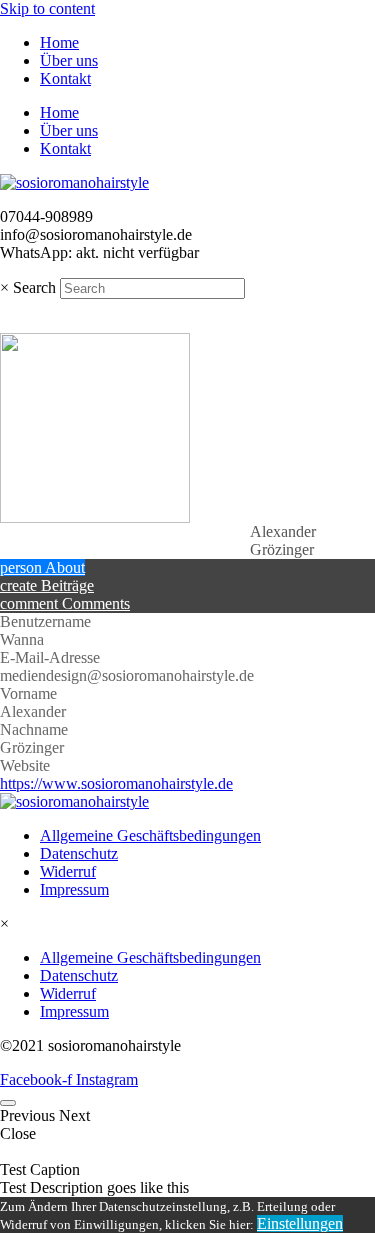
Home (59, 42)
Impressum (74, 889)
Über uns (69, 60)
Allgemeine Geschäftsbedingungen (150, 835)
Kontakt (65, 78)
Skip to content (47, 8)
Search (34, 287)
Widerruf (68, 871)
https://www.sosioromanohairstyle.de (116, 783)
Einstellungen (300, 1223)
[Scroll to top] (8, 1103)
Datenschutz (79, 853)
